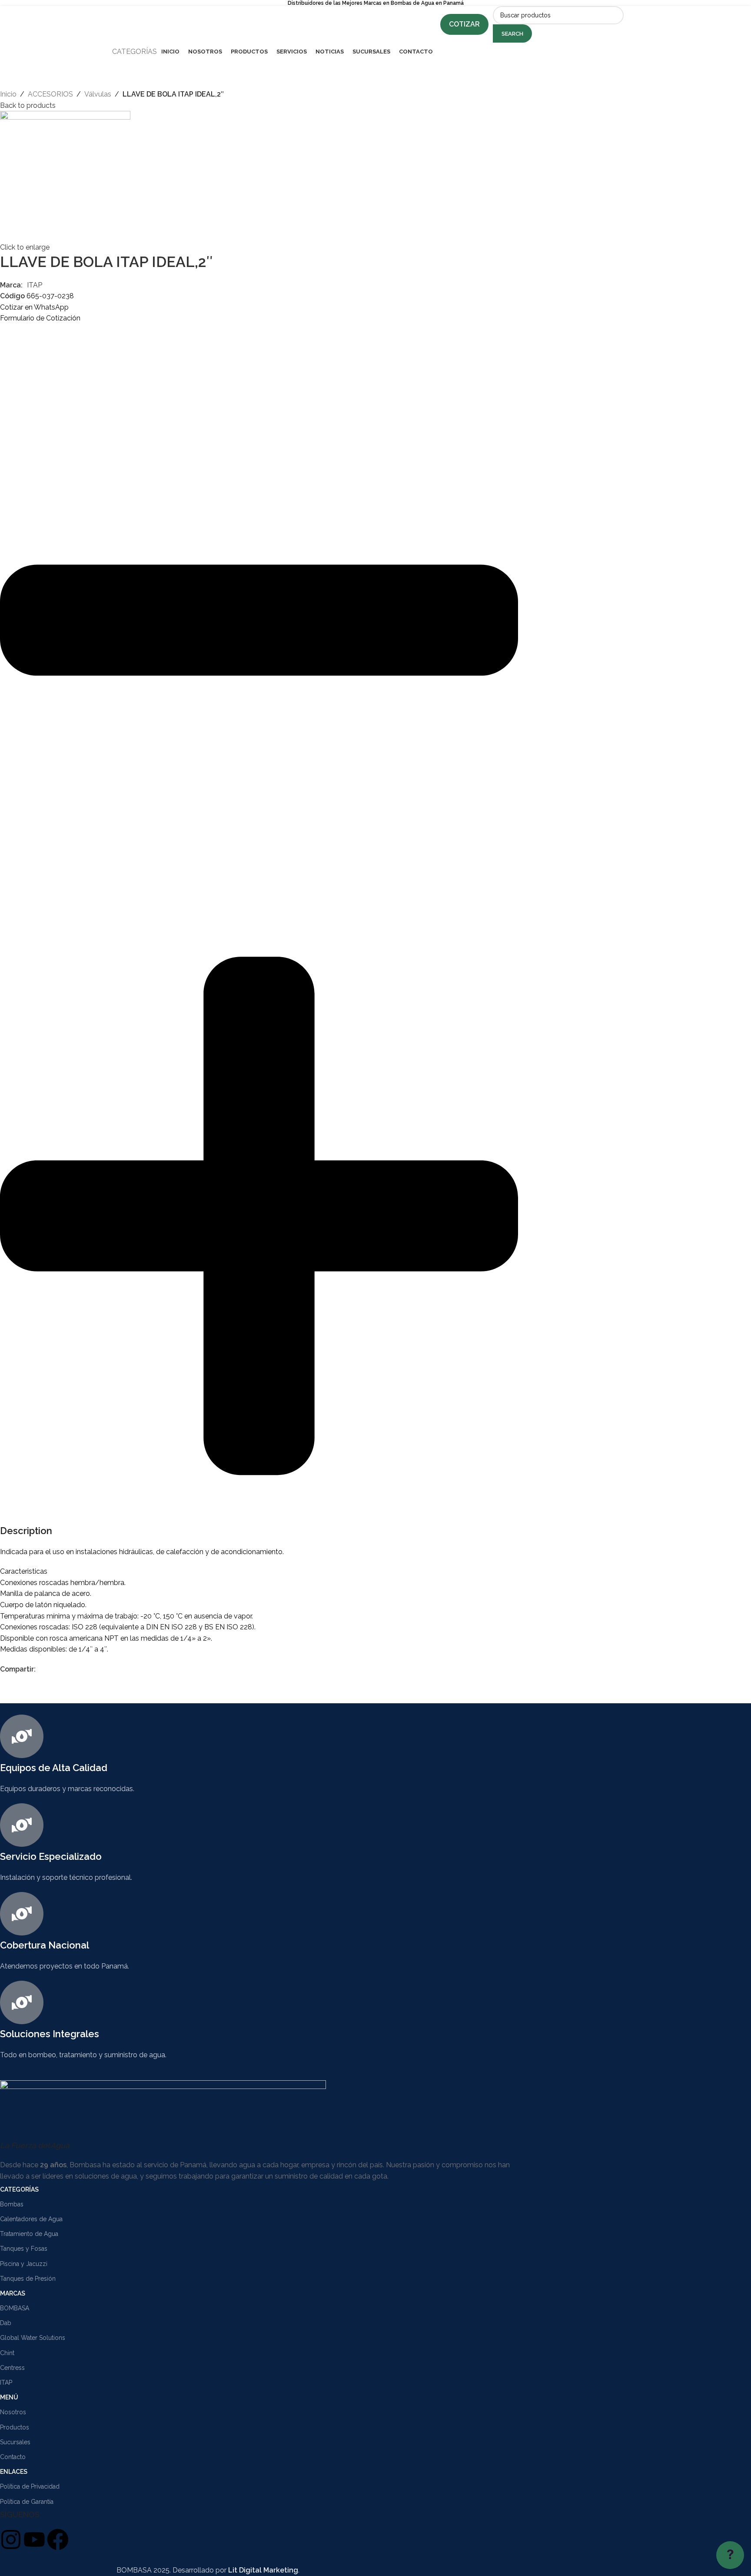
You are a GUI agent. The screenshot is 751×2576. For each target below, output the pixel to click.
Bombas (12, 2204)
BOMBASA (15, 2308)
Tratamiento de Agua (29, 2234)
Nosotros (13, 2412)
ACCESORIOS (50, 94)
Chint (7, 2353)
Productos (15, 2427)
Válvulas (98, 94)
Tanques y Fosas (24, 2249)
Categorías (19, 2189)
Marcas (13, 2293)
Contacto (13, 2457)
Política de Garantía (27, 2502)
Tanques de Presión (28, 2279)
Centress (12, 2368)
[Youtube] (34, 2539)
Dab (6, 2323)
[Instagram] (11, 2539)
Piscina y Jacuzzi (24, 2264)
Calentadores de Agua (31, 2219)
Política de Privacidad (30, 2486)
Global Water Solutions (33, 2338)
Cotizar (464, 24)
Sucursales (15, 2442)
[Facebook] (58, 2539)
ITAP (35, 285)
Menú (9, 2397)
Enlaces (14, 2472)
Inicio (8, 94)
